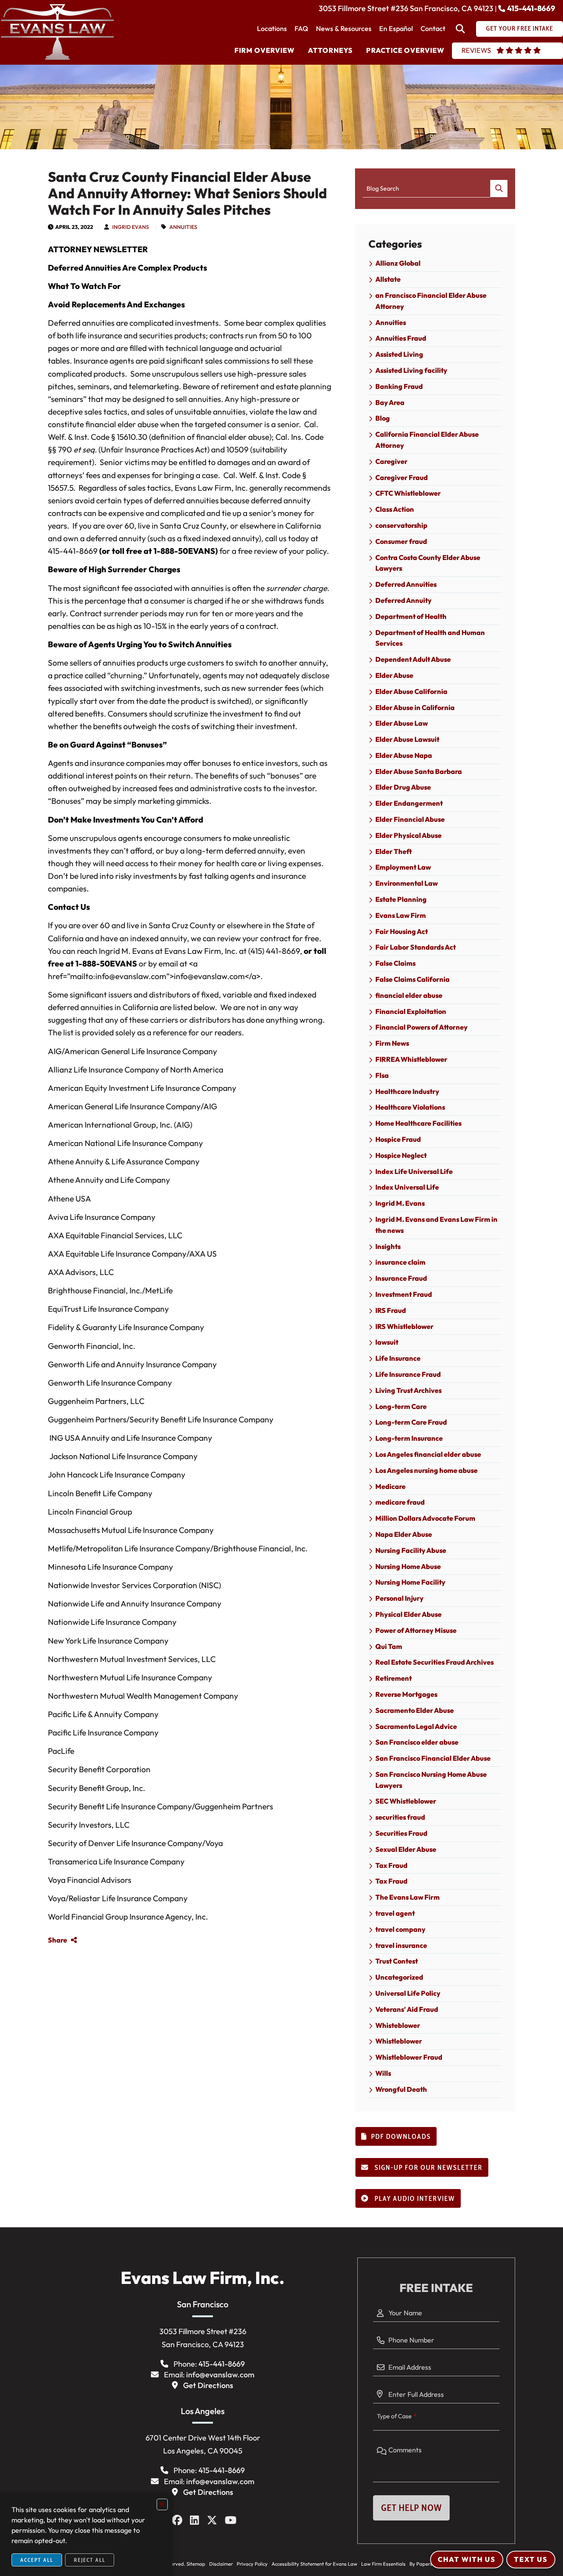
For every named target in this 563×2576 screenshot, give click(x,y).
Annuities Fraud (401, 338)
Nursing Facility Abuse (411, 1550)
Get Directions (208, 2385)
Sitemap (196, 2564)
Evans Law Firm (401, 915)
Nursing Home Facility (410, 1582)
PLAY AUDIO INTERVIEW (414, 2199)
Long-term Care (401, 1406)
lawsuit (387, 1342)
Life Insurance (398, 1358)
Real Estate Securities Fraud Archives (435, 1662)
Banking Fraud (399, 386)
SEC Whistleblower (406, 1801)
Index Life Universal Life (414, 1171)
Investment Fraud (404, 1294)
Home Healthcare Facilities (418, 1123)
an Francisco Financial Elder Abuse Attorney (431, 301)
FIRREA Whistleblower (411, 1059)
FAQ (301, 29)
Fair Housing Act (402, 931)
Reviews (476, 50)
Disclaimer (221, 2564)
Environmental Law (407, 883)
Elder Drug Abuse (403, 787)
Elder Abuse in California (415, 708)
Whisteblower (398, 2025)
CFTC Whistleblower (408, 493)
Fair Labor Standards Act (416, 947)
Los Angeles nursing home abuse (426, 1470)
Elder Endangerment (409, 803)
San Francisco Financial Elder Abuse (433, 1758)
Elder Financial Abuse (410, 819)
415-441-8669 (531, 8)
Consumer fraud (401, 541)
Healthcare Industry (407, 1091)
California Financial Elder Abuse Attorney (427, 440)
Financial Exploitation (411, 1011)
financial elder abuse (409, 995)
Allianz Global (398, 263)
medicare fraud (400, 1502)
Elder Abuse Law (402, 723)
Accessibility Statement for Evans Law (314, 2564)
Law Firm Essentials (383, 2564)
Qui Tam (389, 1646)
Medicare (390, 1486)
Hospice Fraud (398, 1139)
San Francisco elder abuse (417, 1742)
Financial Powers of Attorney (421, 1027)
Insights (388, 1246)
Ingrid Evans (131, 227)
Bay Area (390, 402)
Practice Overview (405, 50)
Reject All (90, 2560)
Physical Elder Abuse (408, 1614)
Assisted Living (399, 354)
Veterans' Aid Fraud (407, 2009)
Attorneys (330, 50)
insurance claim (400, 1262)
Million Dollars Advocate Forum (425, 1518)
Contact (433, 29)
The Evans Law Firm (408, 1897)
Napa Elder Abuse (404, 1534)
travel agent (395, 1913)
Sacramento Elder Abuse (415, 1710)
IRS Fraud (391, 1310)
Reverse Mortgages (406, 1694)
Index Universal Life (407, 1187)
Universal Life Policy (408, 1993)
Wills (383, 2073)
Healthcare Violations (410, 1107)
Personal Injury (399, 1598)
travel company (400, 1929)
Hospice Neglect (401, 1155)
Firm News (392, 1043)
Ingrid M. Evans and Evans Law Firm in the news (436, 1225)
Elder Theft (394, 851)
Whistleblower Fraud (409, 2057)
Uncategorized (399, 1977)
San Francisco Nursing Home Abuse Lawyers (431, 1780)
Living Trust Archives (408, 1390)
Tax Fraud (391, 1865)
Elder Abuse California (411, 691)
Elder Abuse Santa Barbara (419, 771)
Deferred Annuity (403, 600)
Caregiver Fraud (402, 477)
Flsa (382, 1075)
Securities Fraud (401, 1833)
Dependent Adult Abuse (413, 659)
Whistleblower (399, 2041)
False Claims (395, 963)
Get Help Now (411, 2508)
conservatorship (401, 525)
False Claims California (412, 979)
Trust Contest (397, 1961)
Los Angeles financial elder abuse (428, 1454)
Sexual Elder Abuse (406, 1849)
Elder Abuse (394, 675)
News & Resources (344, 29)
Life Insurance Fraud (408, 1374)
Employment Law (403, 867)
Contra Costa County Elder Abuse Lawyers (428, 563)
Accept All (37, 2560)
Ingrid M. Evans (400, 1203)
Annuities (183, 227)
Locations (272, 29)
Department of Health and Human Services (430, 638)
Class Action (395, 509)
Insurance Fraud (401, 1278)
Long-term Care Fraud (411, 1422)
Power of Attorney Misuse (416, 1630)
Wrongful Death (401, 2089)
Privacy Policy (252, 2564)
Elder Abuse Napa (404, 755)
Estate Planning (401, 899)
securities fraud (400, 1817)
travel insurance (401, 1945)
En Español (396, 29)
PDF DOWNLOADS (401, 2137)
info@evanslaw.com (220, 2374)
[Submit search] (499, 189)
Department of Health (411, 616)
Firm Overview (264, 50)
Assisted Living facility (411, 370)
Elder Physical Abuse (408, 835)
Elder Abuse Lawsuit (407, 739)
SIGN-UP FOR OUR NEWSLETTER (428, 2168)
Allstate (388, 279)
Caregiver (391, 461)
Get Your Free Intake (520, 28)
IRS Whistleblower (404, 1326)
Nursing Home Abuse (408, 1566)
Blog (383, 418)
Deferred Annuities (406, 584)
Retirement (394, 1678)
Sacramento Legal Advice (416, 1726)
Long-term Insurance (409, 1438)
